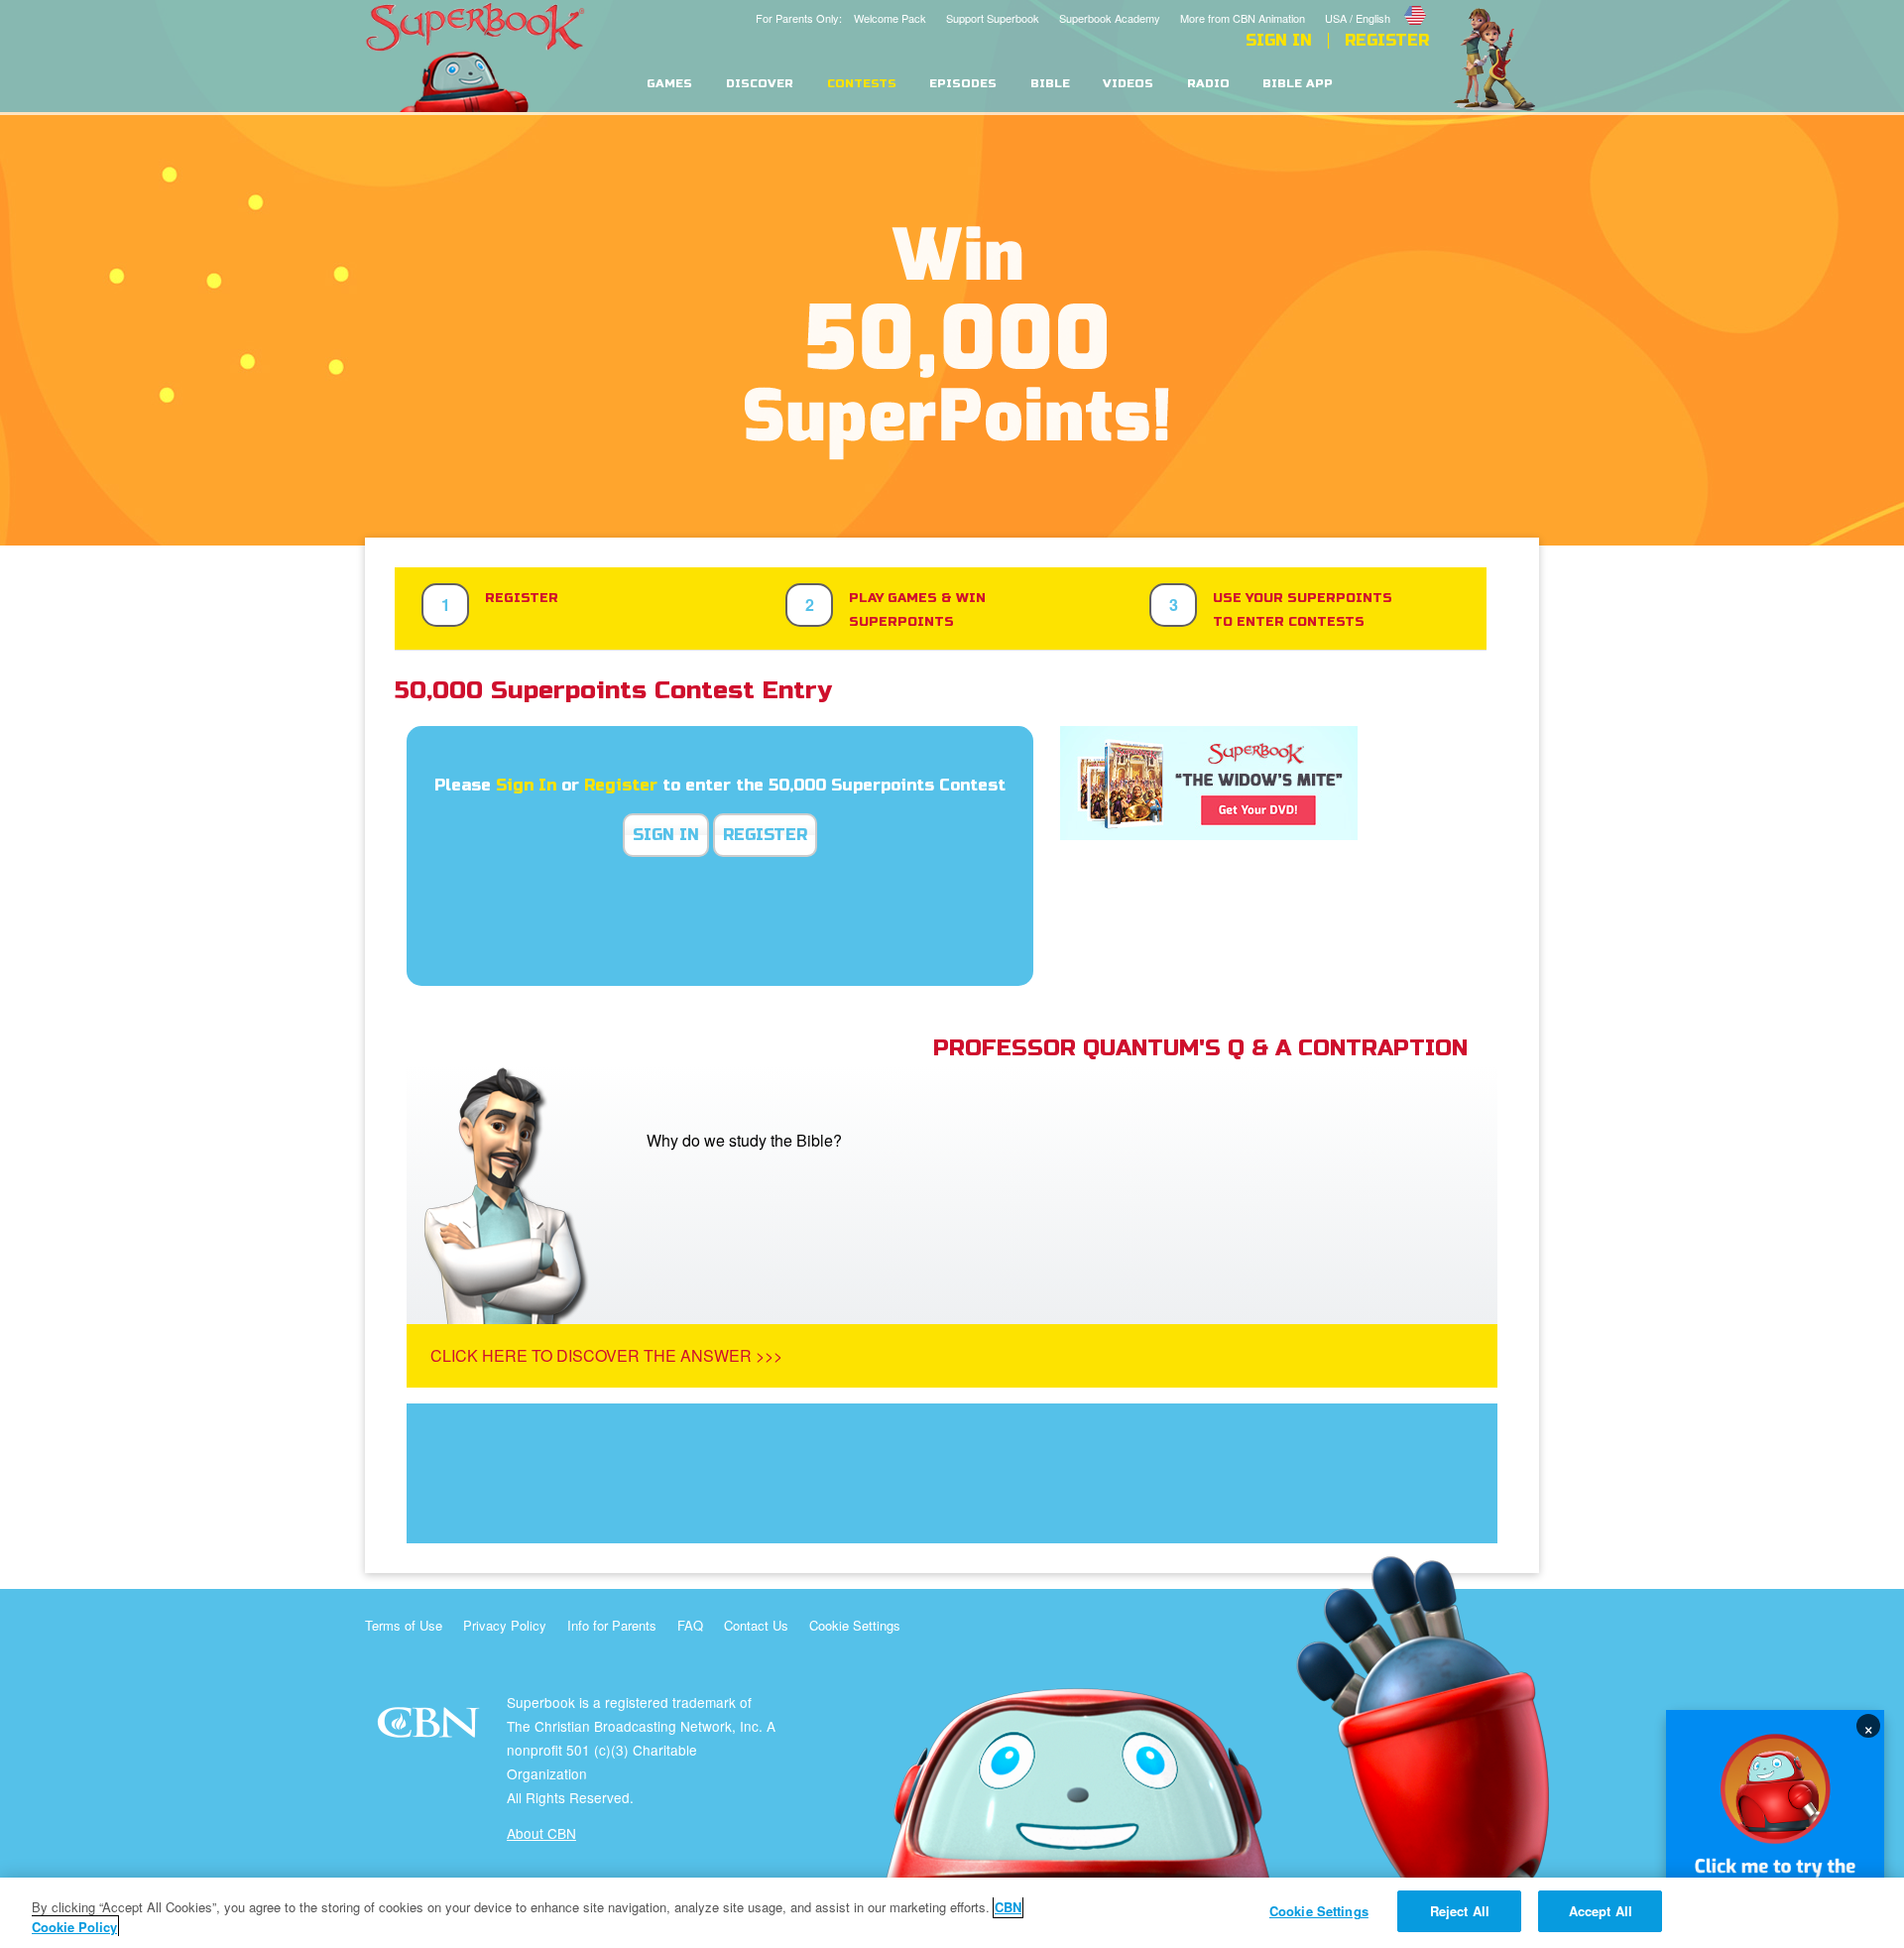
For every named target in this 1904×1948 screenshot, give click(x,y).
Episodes (963, 84)
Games (669, 84)
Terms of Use (404, 1625)
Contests (862, 84)
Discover (760, 84)
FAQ (690, 1625)
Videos (1128, 84)
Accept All (1601, 1911)
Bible (1050, 84)
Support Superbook (993, 18)
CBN (431, 1728)
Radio (1208, 84)
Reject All (1460, 1911)
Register (1387, 41)
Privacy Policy (505, 1625)
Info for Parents (612, 1625)
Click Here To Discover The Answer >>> (606, 1355)
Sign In (1279, 41)
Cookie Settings (855, 1625)
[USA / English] (1377, 3)
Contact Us (756, 1625)
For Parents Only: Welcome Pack (841, 18)
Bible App (1298, 84)
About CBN (541, 1833)
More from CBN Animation (1243, 18)
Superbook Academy (1110, 18)
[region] (952, 1913)
